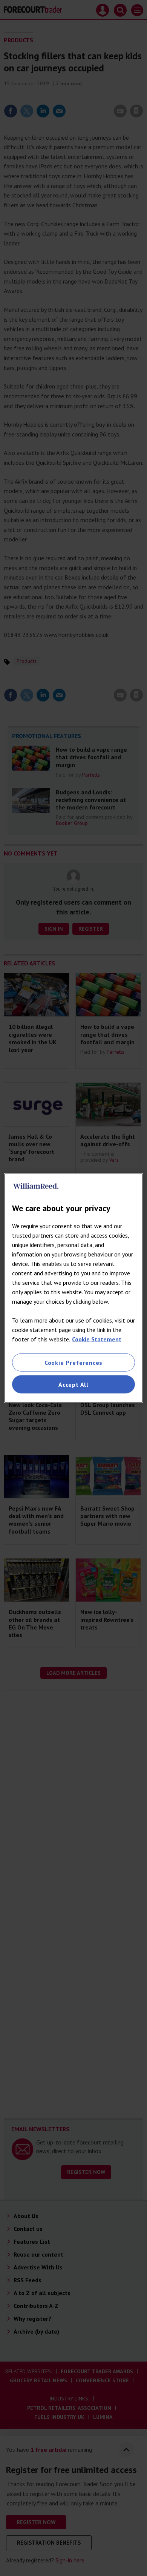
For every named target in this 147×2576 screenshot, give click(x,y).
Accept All (73, 1384)
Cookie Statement (97, 1339)
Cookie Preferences (73, 1362)
